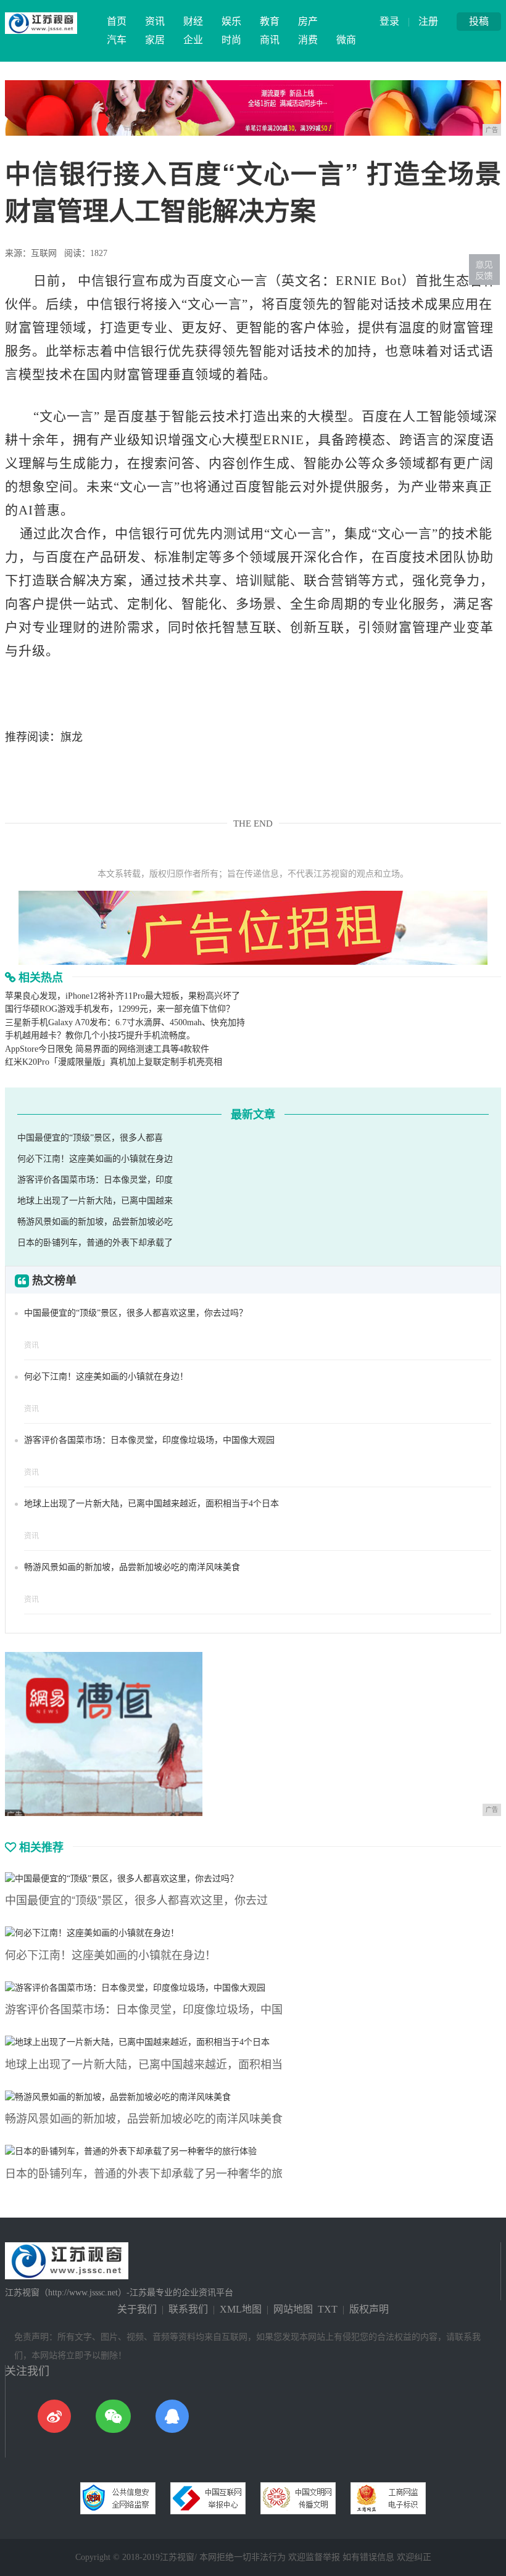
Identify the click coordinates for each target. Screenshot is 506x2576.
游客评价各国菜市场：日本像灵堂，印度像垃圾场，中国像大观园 (149, 1440)
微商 (346, 40)
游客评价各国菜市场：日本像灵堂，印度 (95, 1180)
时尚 (231, 40)
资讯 (155, 21)
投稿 (479, 21)
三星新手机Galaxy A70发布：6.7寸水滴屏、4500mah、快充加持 (125, 1022)
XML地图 (241, 2309)
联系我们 (188, 2309)
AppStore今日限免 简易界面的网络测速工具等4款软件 (107, 1049)
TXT (328, 2309)
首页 (117, 21)
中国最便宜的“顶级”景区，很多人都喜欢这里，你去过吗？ (136, 1313)
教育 (270, 21)
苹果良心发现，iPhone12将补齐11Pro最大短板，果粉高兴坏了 (122, 996)
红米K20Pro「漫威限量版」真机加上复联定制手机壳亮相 (114, 1062)
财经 (193, 21)
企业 (193, 40)
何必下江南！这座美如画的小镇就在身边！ (106, 1377)
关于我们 (137, 2309)
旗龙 (72, 737)
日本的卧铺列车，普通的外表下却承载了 (95, 1243)
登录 (389, 21)
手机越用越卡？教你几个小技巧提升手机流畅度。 (100, 1035)
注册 (428, 21)
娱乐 (231, 21)
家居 (155, 40)
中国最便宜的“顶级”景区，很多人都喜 (90, 1138)
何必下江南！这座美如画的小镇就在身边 (95, 1159)
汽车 (117, 40)
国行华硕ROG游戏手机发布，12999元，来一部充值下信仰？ (120, 1009)
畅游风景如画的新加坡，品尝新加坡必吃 (95, 1222)
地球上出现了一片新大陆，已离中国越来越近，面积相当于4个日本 (151, 1504)
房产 (308, 21)
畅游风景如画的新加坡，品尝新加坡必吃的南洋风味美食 (132, 1567)
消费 (308, 40)
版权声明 (369, 2309)
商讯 (270, 40)
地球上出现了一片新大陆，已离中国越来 (95, 1201)
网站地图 (293, 2309)
